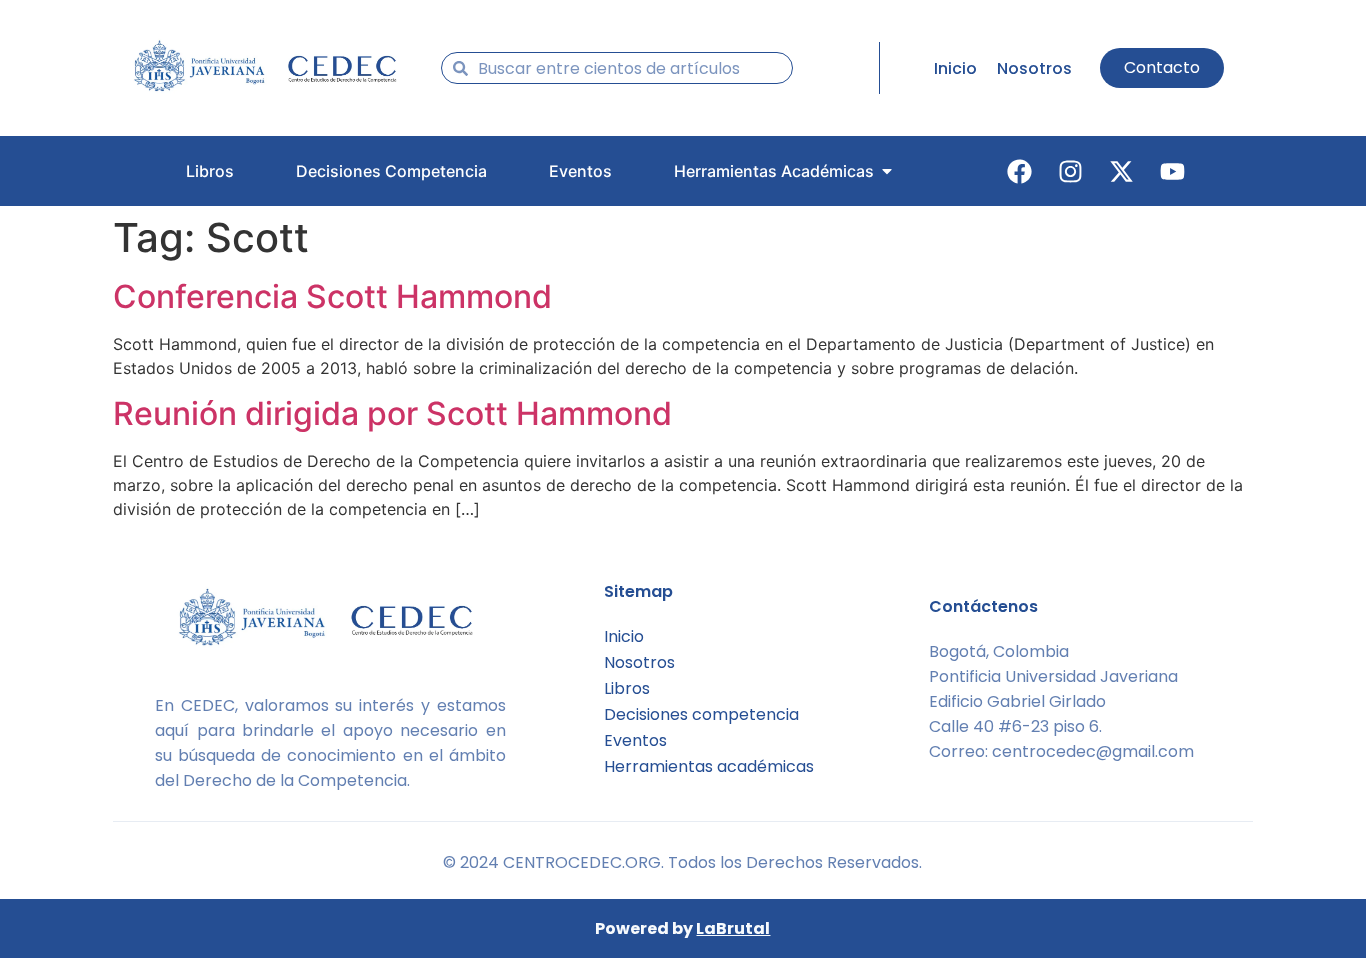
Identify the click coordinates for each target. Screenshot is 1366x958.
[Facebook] (1020, 171)
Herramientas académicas (709, 766)
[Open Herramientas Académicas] (887, 171)
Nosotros (639, 662)
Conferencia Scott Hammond (332, 296)
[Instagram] (1071, 171)
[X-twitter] (1122, 171)
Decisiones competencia (701, 714)
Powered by (682, 928)
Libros (627, 688)
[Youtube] (1173, 171)
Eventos (635, 740)
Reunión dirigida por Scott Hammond (392, 413)
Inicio (624, 636)
